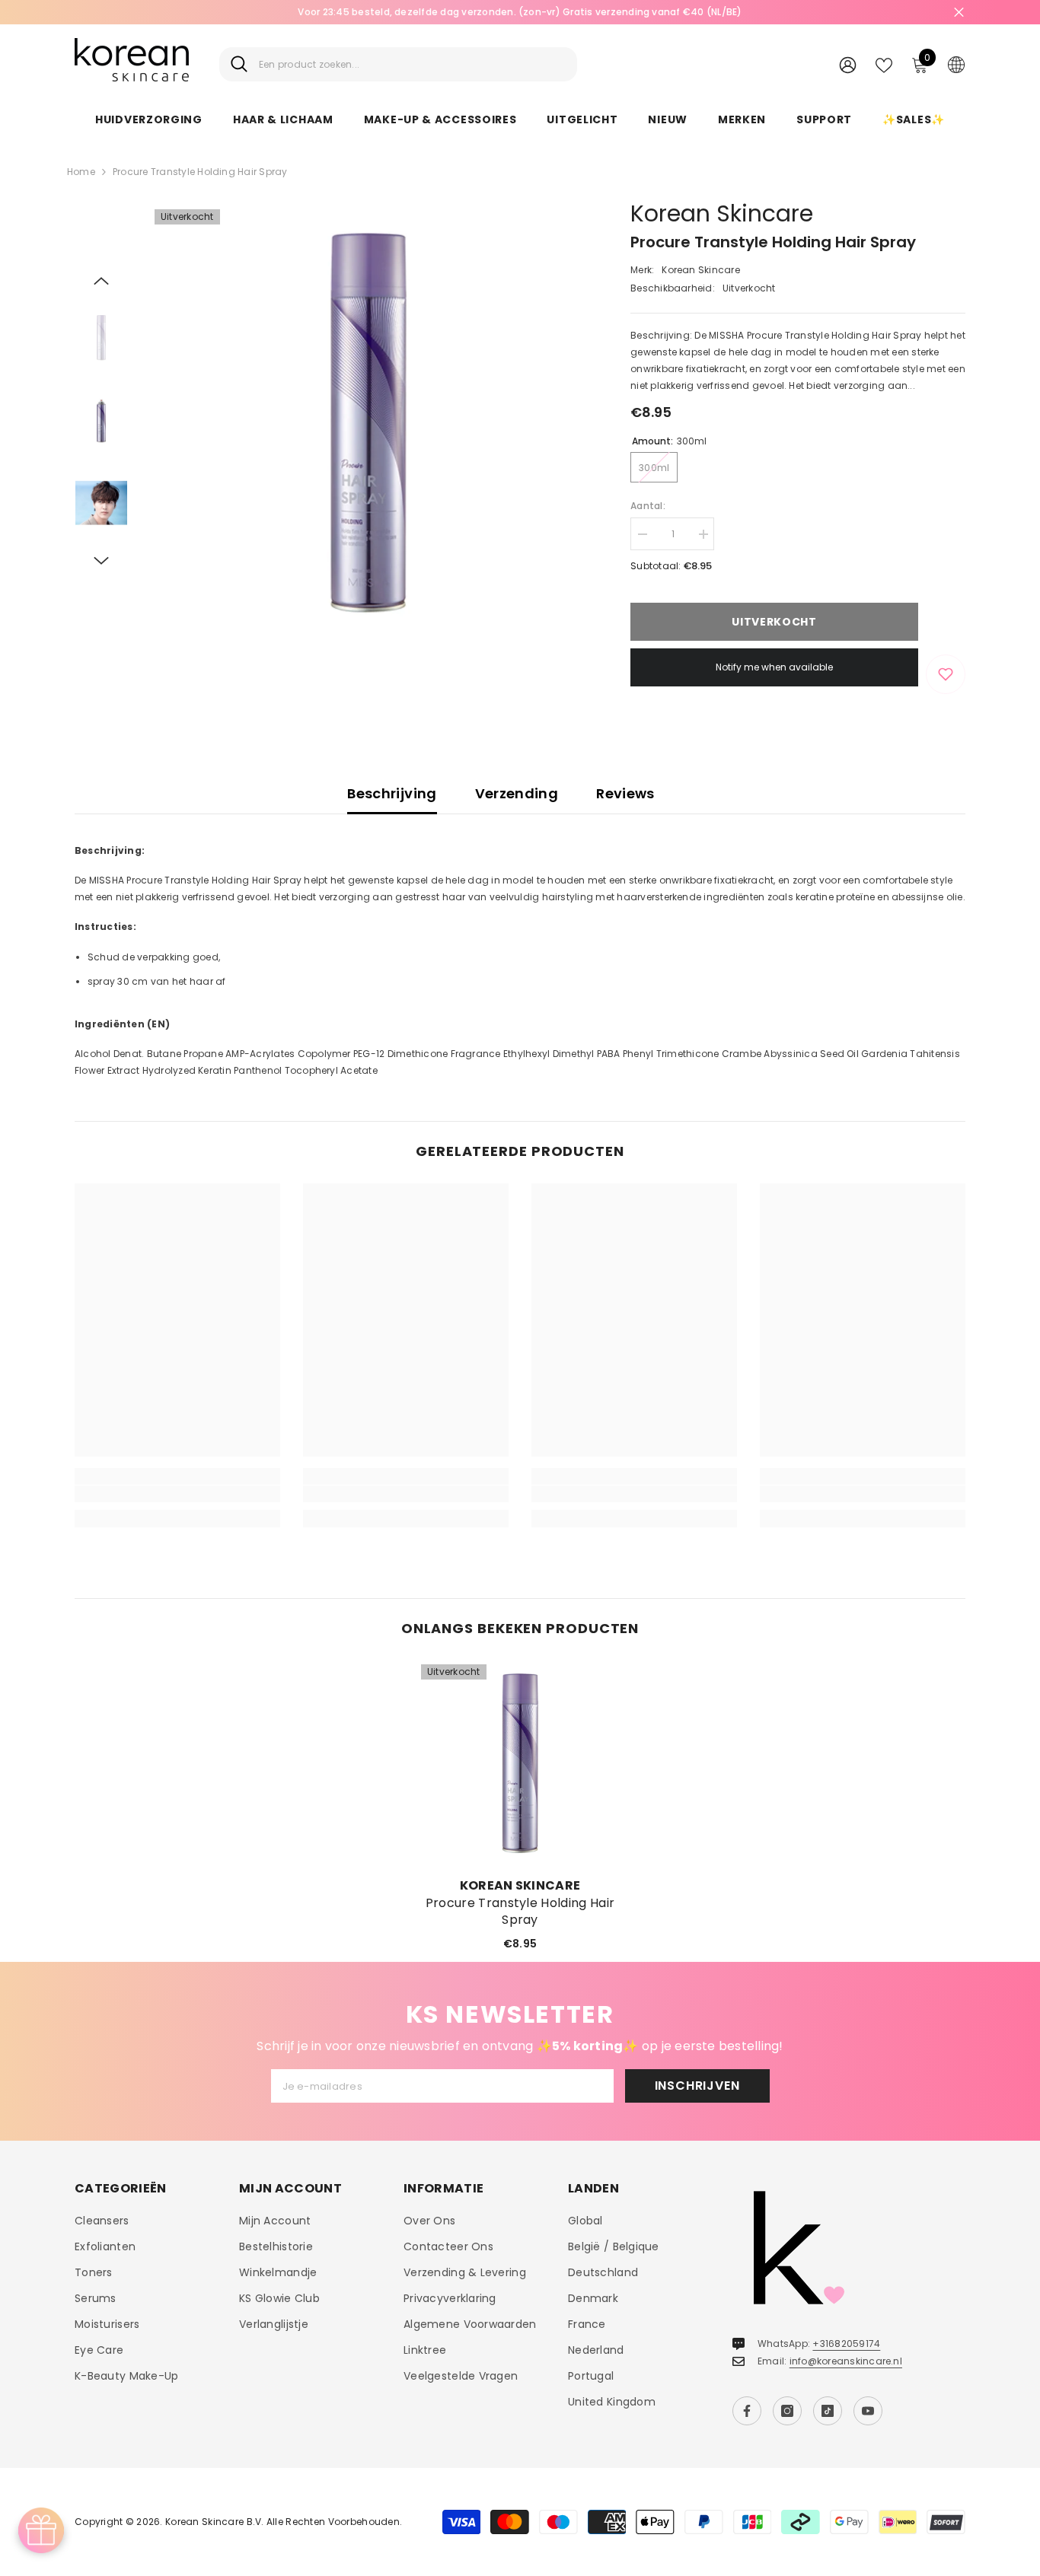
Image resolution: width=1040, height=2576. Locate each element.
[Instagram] (787, 2411)
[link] (177, 1494)
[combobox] (412, 64)
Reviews (625, 793)
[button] (101, 281)
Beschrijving (392, 793)
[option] (520, 12)
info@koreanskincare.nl (846, 2361)
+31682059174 (846, 2344)
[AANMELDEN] (848, 64)
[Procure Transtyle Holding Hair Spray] (520, 1763)
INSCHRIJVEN (697, 2086)
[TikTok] (828, 2411)
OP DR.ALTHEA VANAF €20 (520, 12)
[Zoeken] (398, 64)
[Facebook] (747, 2411)
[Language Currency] (956, 64)
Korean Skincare (722, 213)
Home (81, 172)
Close (959, 13)
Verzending (517, 793)
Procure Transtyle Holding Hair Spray (520, 1912)
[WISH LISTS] (884, 64)
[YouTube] (868, 2411)
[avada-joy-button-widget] (41, 2530)
